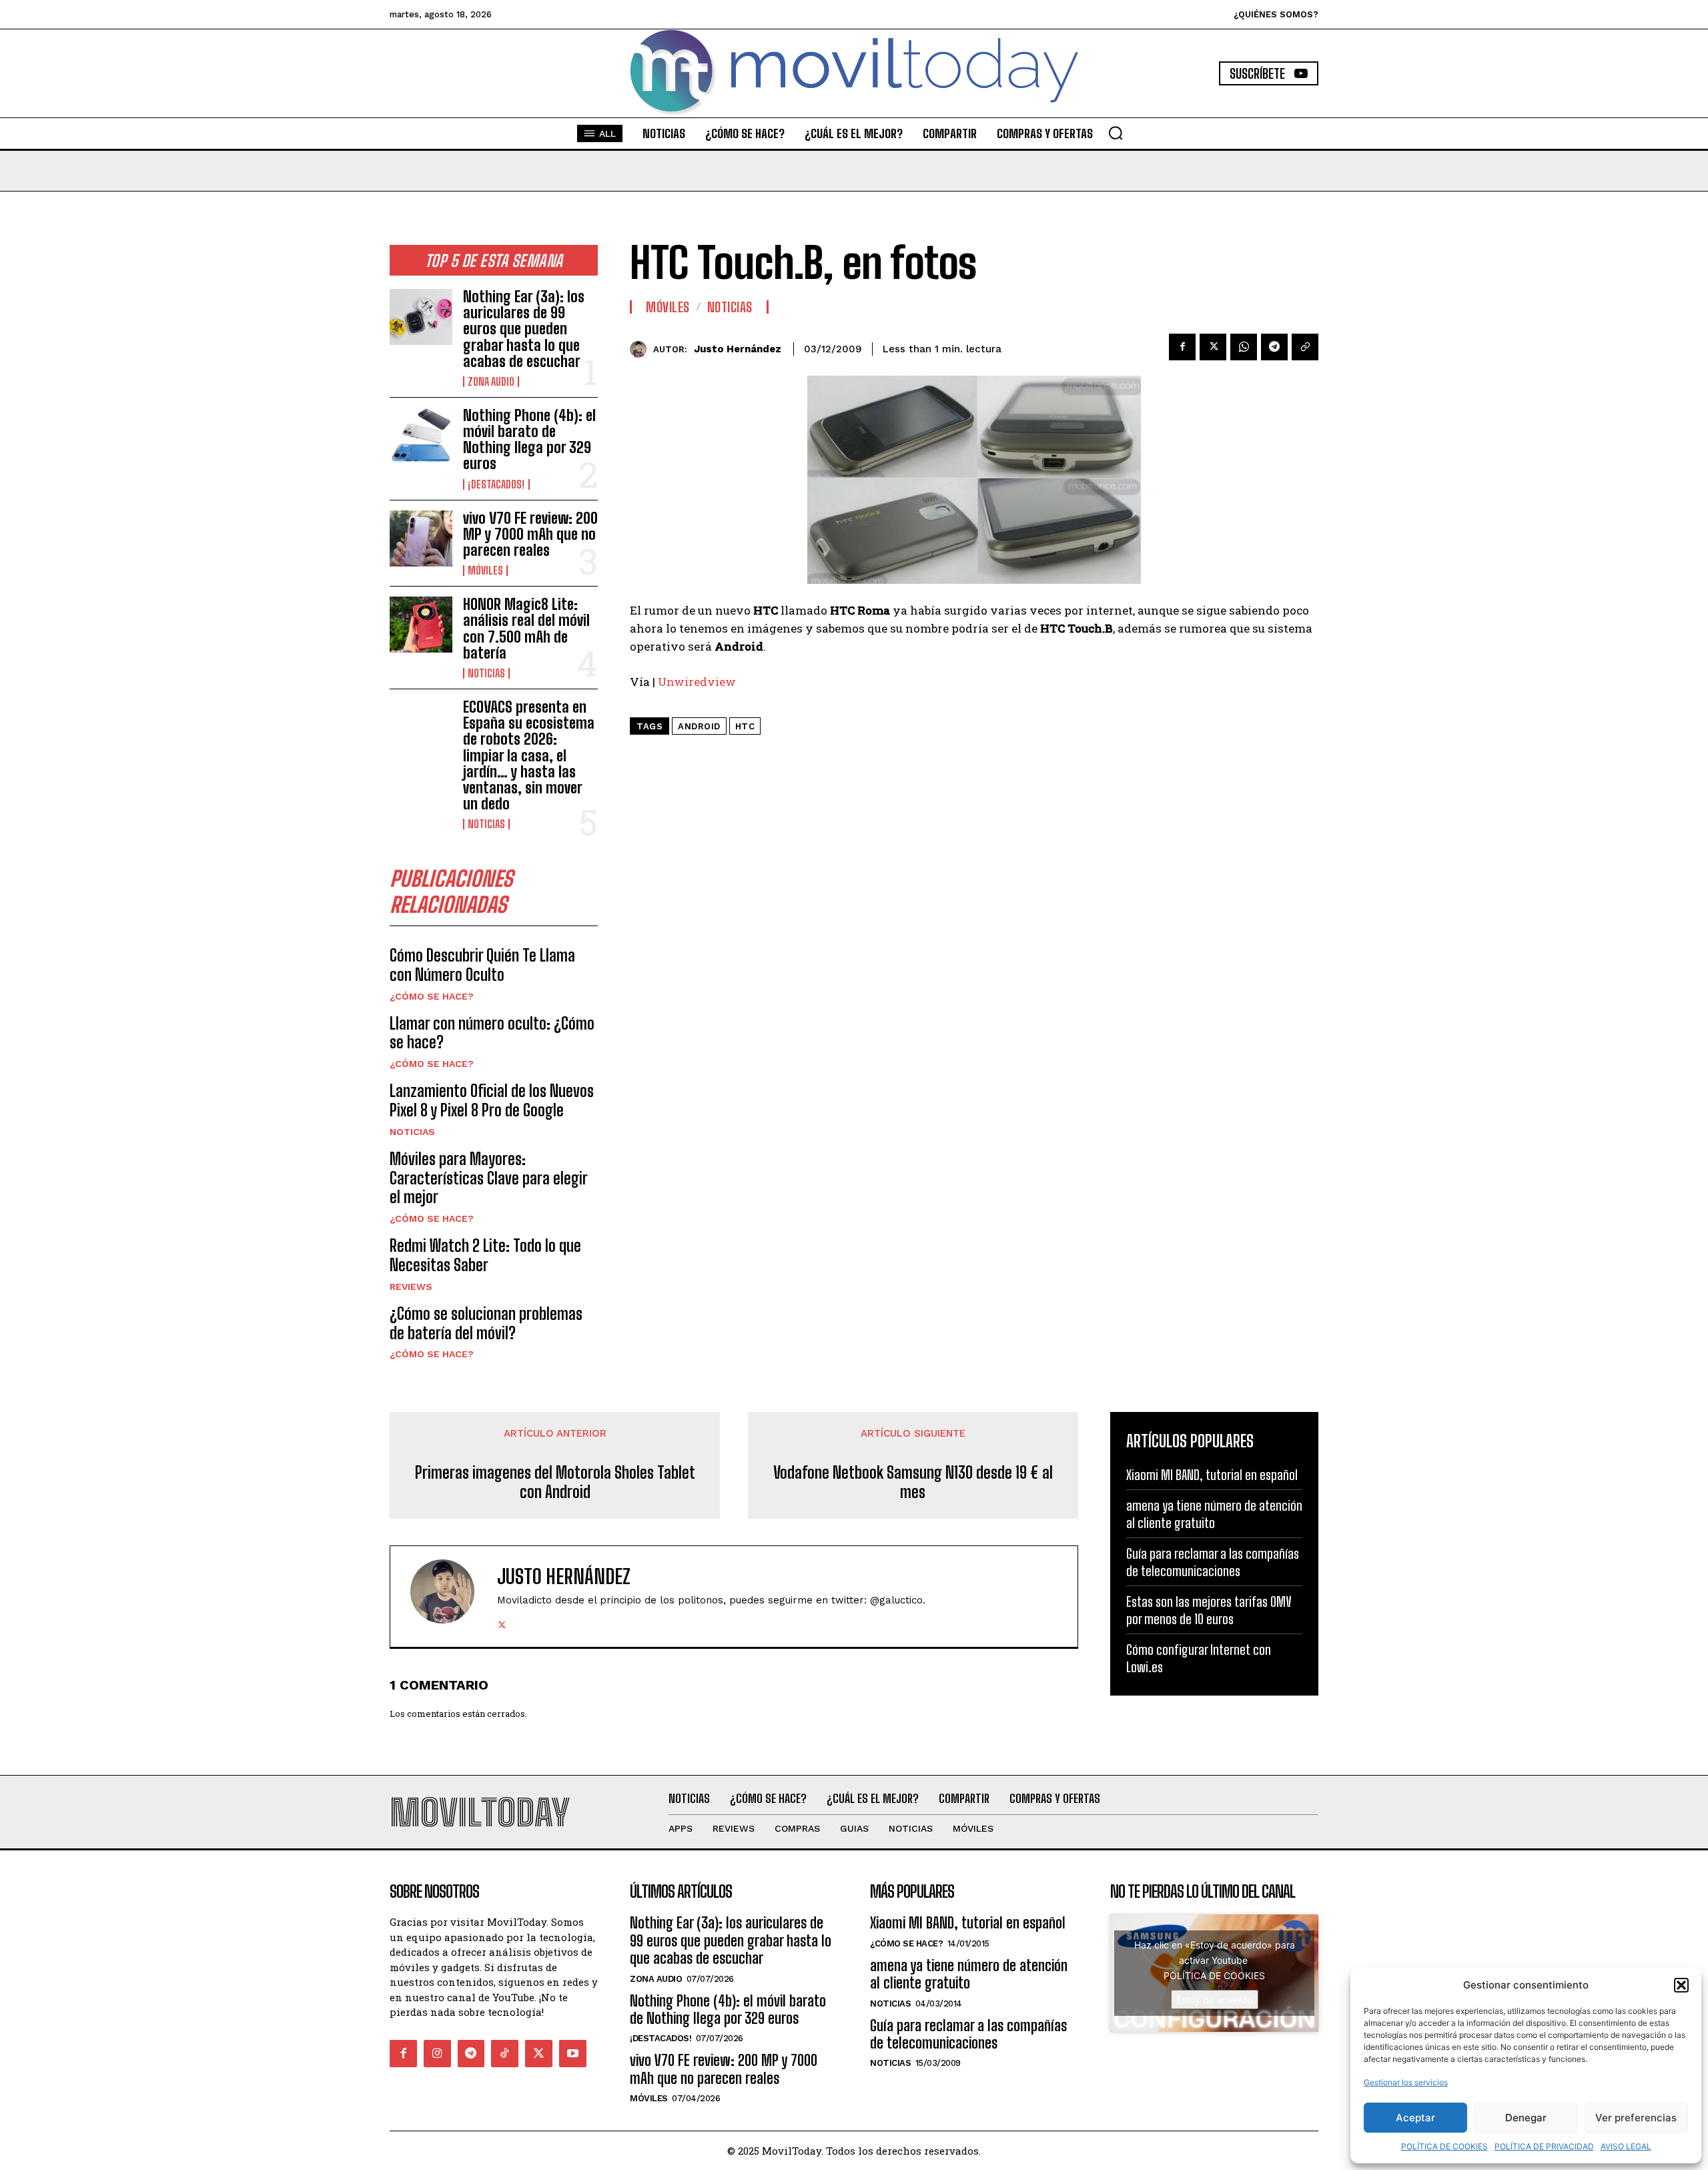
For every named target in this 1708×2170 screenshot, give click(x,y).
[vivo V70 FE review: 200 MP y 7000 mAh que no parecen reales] (421, 538)
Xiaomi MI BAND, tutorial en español (1212, 1475)
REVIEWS (411, 1287)
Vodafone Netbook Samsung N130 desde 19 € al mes (913, 1482)
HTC (745, 726)
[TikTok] (505, 2054)
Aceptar (1415, 2118)
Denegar (1526, 2118)
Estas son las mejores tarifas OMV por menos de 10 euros (1209, 1610)
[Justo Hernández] (642, 349)
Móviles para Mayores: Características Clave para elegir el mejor (489, 1178)
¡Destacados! (496, 484)
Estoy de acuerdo (1215, 2000)
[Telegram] (1274, 347)
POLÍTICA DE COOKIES (1444, 2146)
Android (699, 726)
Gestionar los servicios (1406, 2082)
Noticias (486, 673)
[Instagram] (437, 2054)
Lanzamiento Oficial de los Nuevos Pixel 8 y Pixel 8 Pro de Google (492, 1100)
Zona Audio (491, 382)
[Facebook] (1182, 347)
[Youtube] (573, 2054)
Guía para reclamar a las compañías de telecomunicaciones (1213, 1562)
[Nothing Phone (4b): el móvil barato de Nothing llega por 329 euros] (421, 436)
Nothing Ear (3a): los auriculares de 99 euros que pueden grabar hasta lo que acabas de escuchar (524, 329)
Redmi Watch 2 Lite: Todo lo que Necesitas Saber (485, 1255)
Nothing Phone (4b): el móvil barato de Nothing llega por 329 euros (529, 440)
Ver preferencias (1636, 2118)
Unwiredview (697, 682)
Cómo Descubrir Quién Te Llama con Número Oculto (482, 965)
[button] (1681, 1985)
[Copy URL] (1305, 347)
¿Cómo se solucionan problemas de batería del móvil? (486, 1323)
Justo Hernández (738, 349)
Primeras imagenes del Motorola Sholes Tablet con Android (555, 1482)
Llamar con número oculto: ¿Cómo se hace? (492, 1033)
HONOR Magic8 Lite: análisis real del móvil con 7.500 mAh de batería (526, 629)
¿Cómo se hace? (432, 996)
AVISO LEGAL (1626, 2146)
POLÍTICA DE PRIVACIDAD (1544, 2146)
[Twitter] (1213, 347)
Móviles (485, 571)
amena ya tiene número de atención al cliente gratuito (1214, 1514)
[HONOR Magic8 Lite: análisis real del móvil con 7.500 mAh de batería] (421, 625)
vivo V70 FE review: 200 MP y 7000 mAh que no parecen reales (530, 534)
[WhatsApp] (1244, 347)
